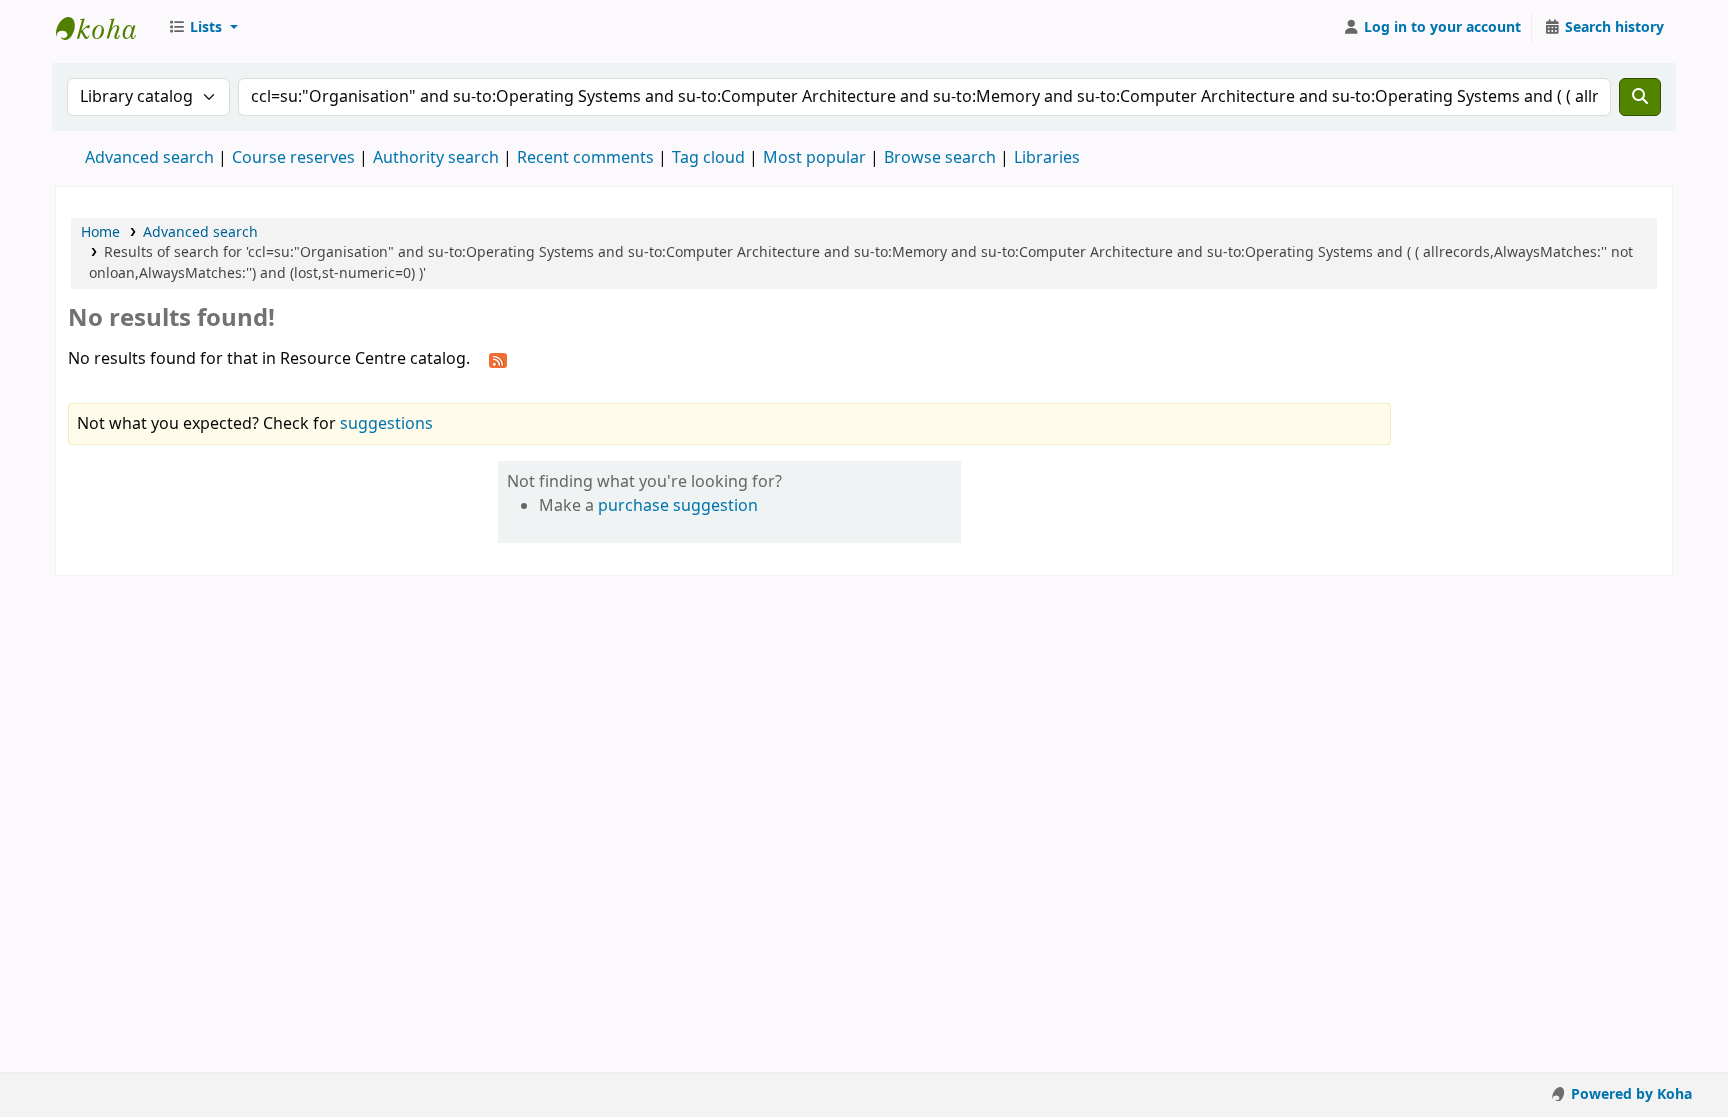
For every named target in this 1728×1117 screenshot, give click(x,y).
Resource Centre (106, 28)
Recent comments (585, 158)
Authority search (436, 158)
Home (100, 232)
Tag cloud (708, 158)
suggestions (386, 424)
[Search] (1640, 97)
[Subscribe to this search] (498, 360)
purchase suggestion (678, 506)
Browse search (940, 158)
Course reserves (293, 158)
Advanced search (149, 158)
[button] (203, 28)
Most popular (814, 158)
